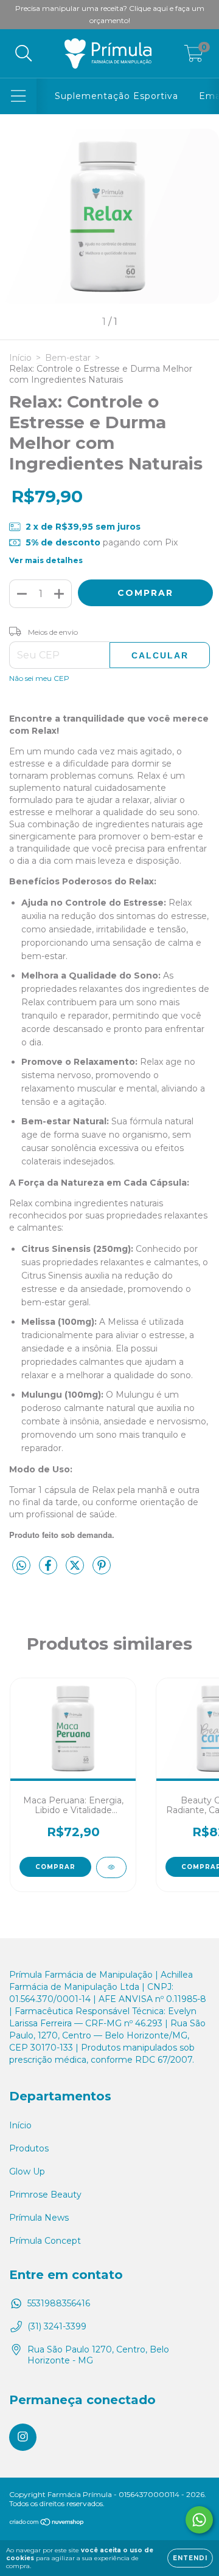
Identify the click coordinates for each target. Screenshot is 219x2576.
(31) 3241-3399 (57, 2326)
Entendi (190, 2558)
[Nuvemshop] (47, 2523)
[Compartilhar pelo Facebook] (49, 1570)
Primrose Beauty (45, 2195)
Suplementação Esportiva (116, 96)
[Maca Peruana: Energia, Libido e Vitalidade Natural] (111, 1867)
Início (20, 358)
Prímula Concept (45, 2241)
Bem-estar (68, 358)
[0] (194, 56)
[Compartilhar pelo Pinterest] (102, 1570)
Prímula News (39, 2218)
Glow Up (27, 2171)
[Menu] (19, 96)
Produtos (29, 2148)
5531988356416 (59, 2303)
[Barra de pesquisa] (24, 54)
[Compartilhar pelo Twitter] (76, 1570)
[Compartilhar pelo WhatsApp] (21, 1566)
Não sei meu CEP (39, 678)
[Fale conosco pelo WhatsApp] (199, 2520)
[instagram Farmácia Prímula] (23, 2437)
